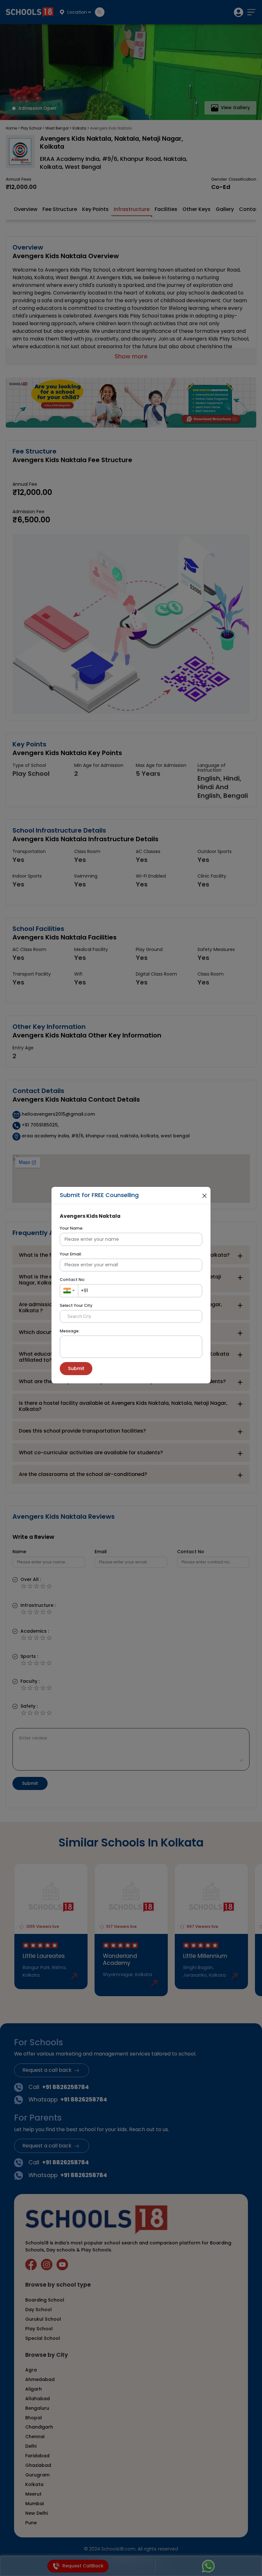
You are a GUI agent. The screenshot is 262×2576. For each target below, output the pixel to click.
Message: (70, 1331)
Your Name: (72, 1228)
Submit (76, 1368)
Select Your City (76, 1305)
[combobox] (69, 1291)
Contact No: (73, 1280)
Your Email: (71, 1254)
